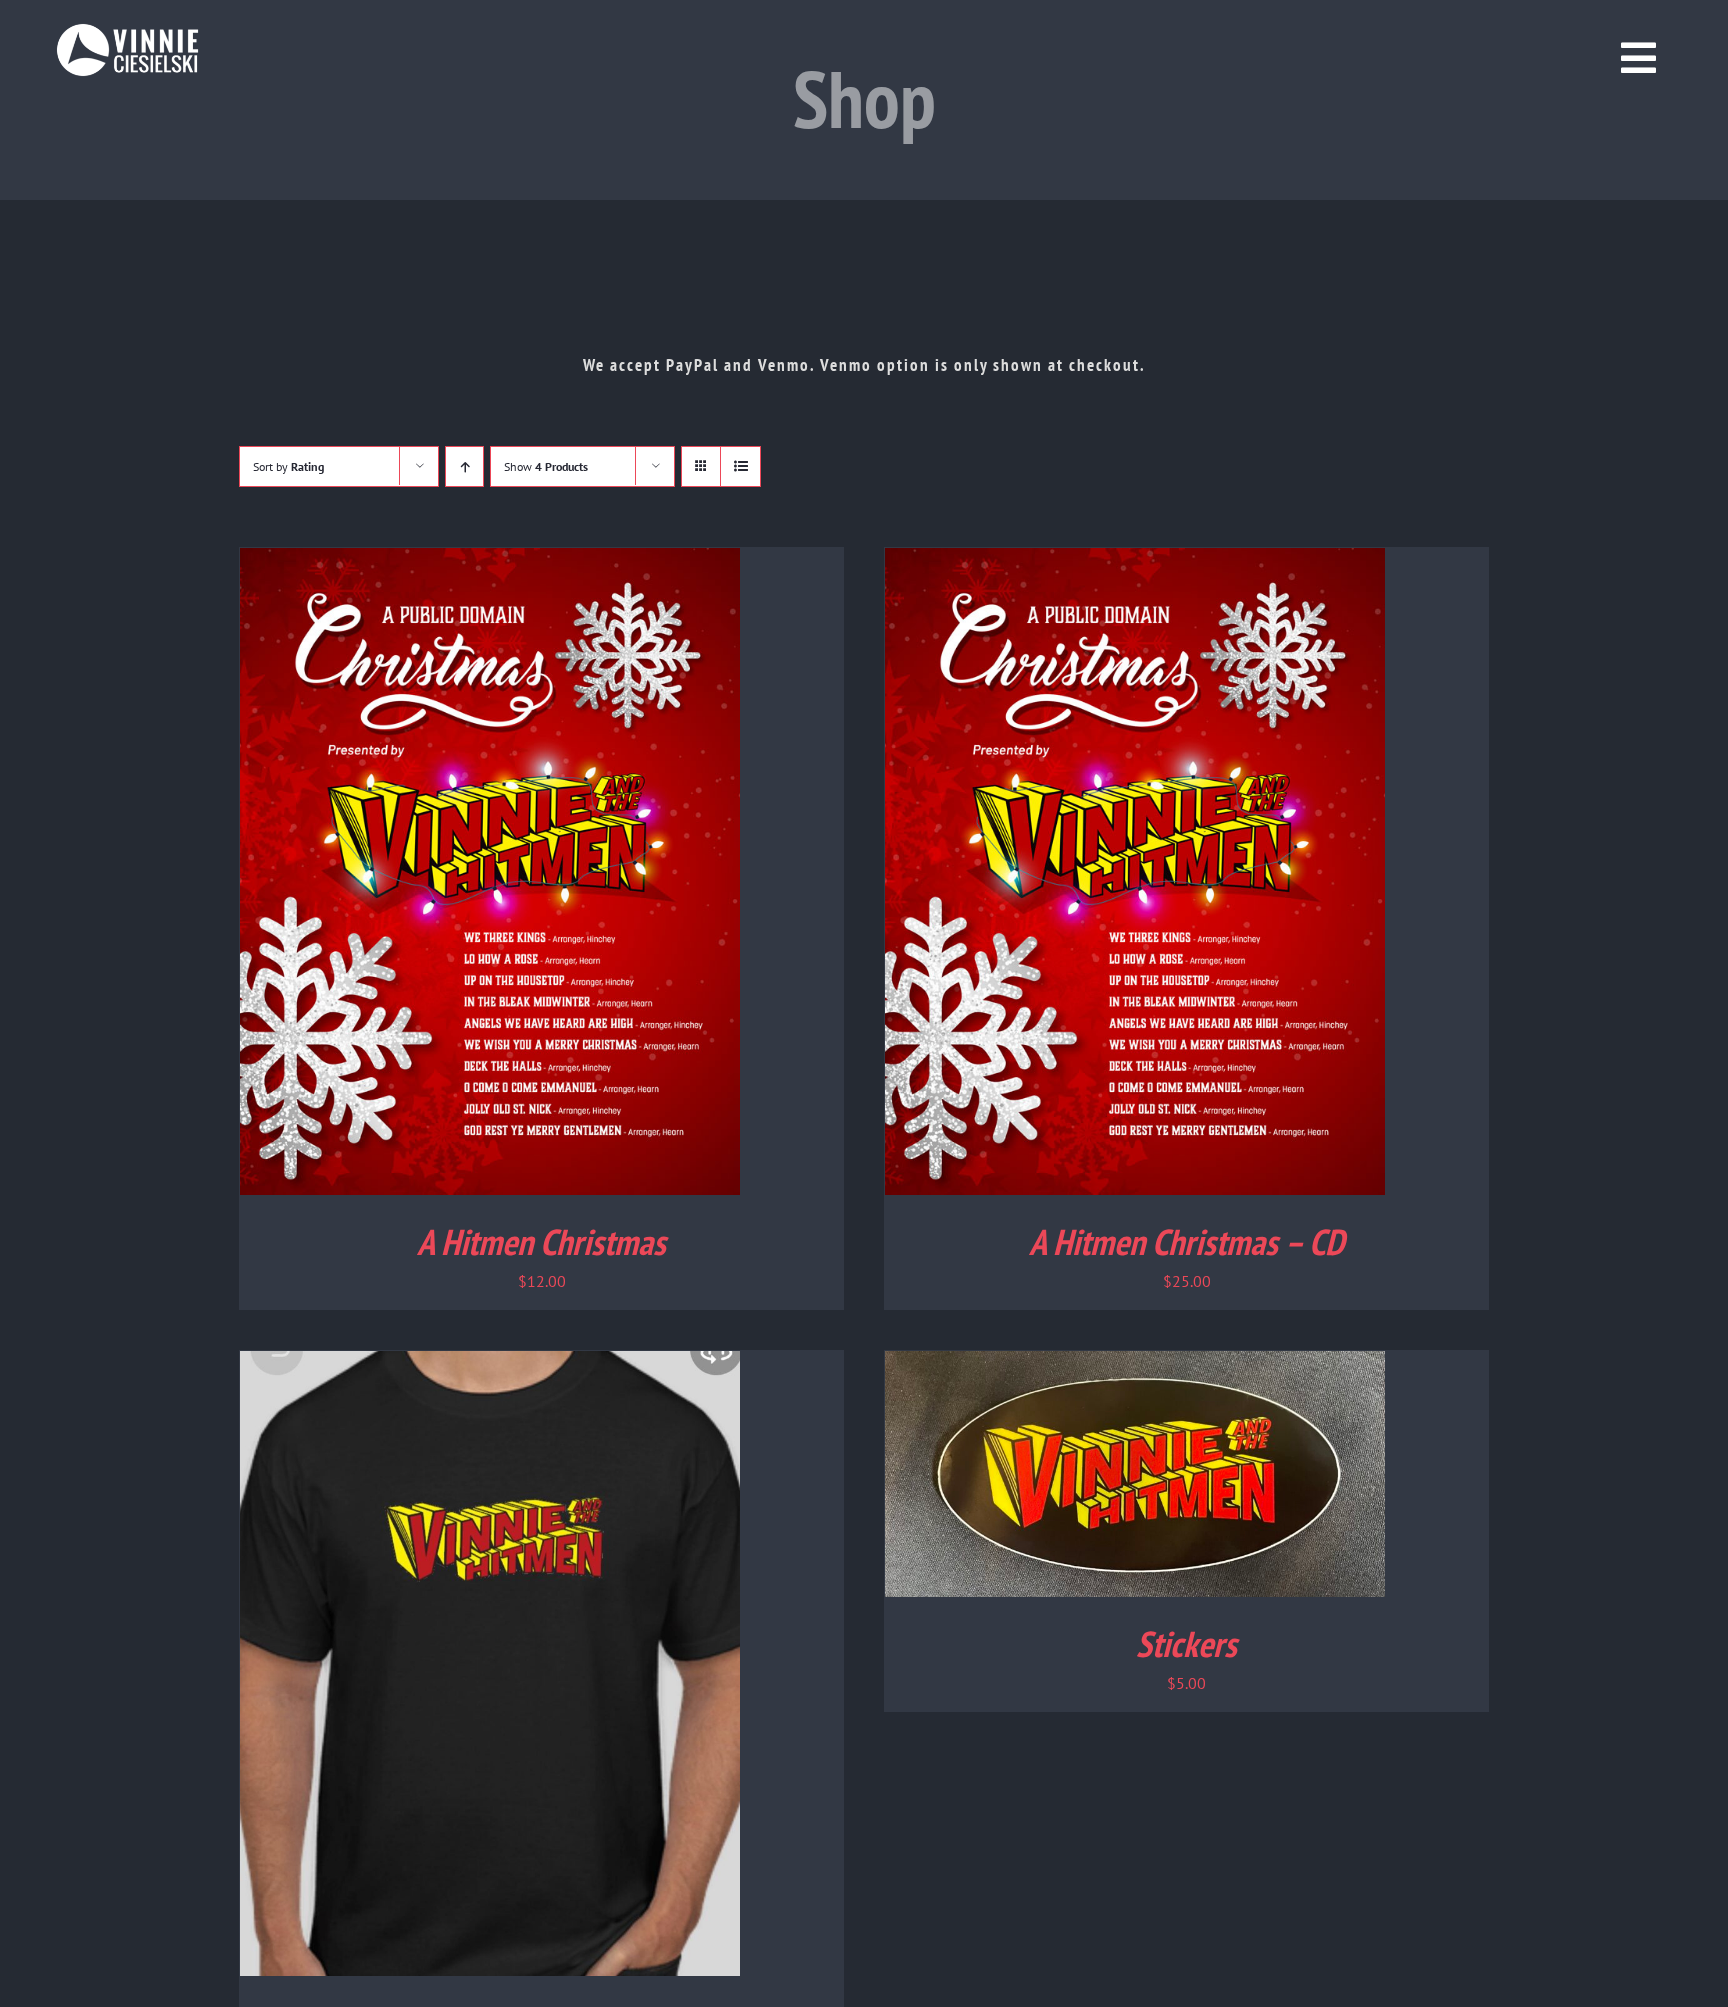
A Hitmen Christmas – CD (1186, 1241)
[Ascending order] (464, 466)
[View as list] (740, 466)
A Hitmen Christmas (541, 1241)
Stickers (1186, 1643)
